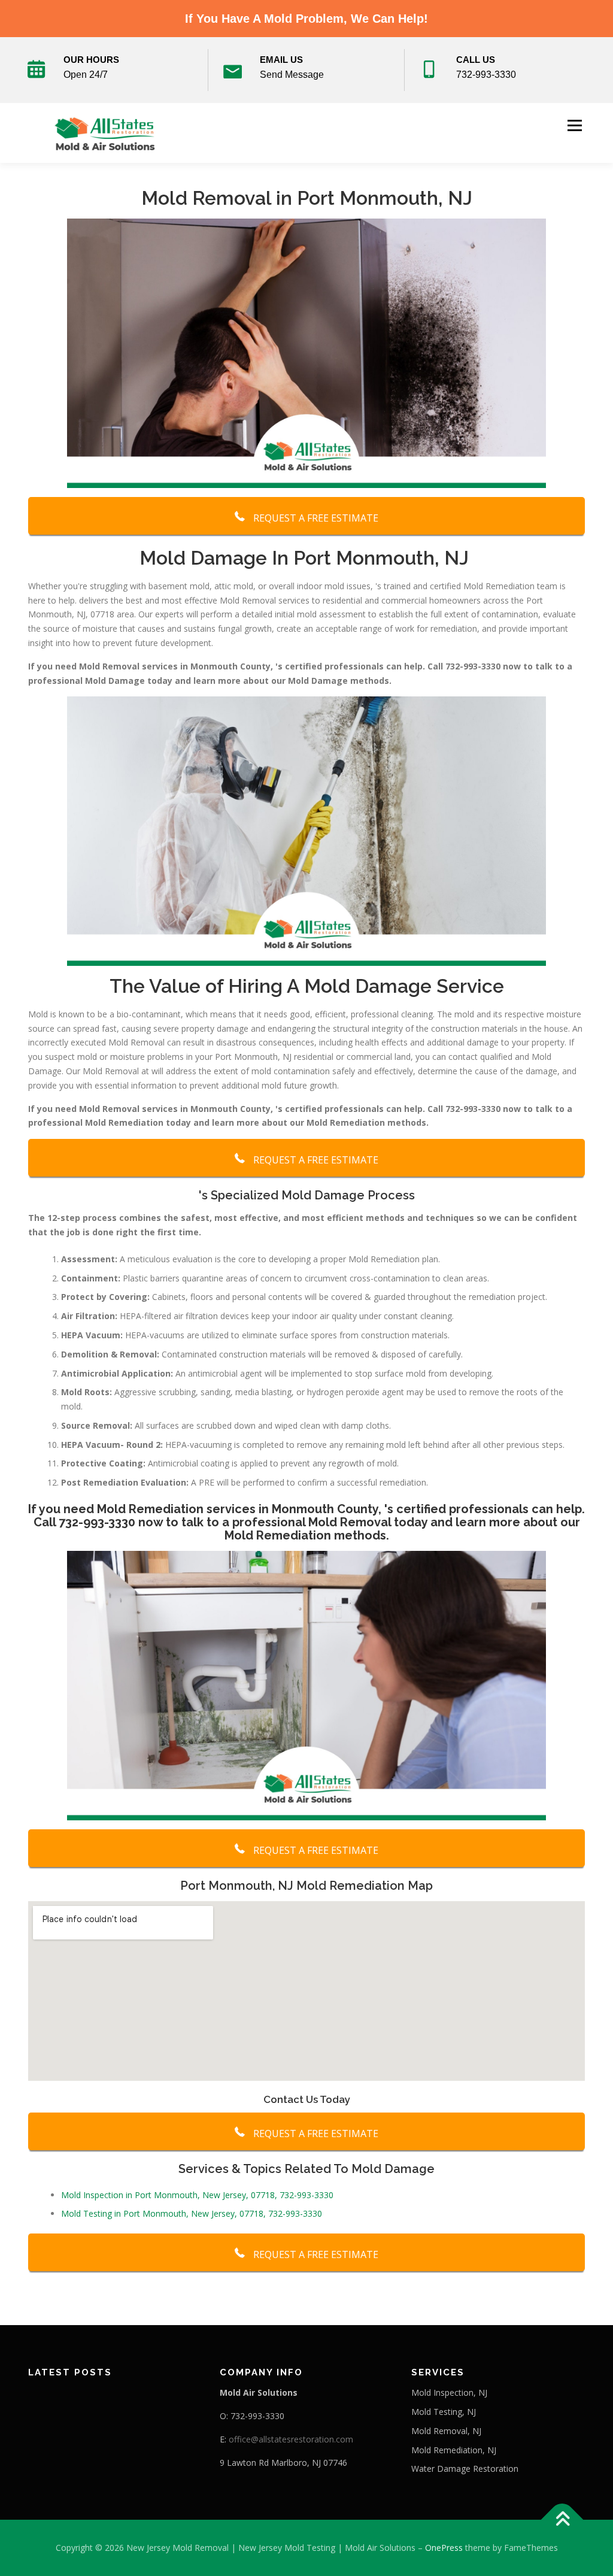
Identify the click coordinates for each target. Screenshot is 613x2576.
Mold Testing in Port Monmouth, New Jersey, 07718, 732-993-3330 (192, 2213)
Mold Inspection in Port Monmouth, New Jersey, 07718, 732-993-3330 (197, 2195)
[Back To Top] (562, 2520)
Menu (574, 125)
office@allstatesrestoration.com (291, 2439)
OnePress (444, 2548)
